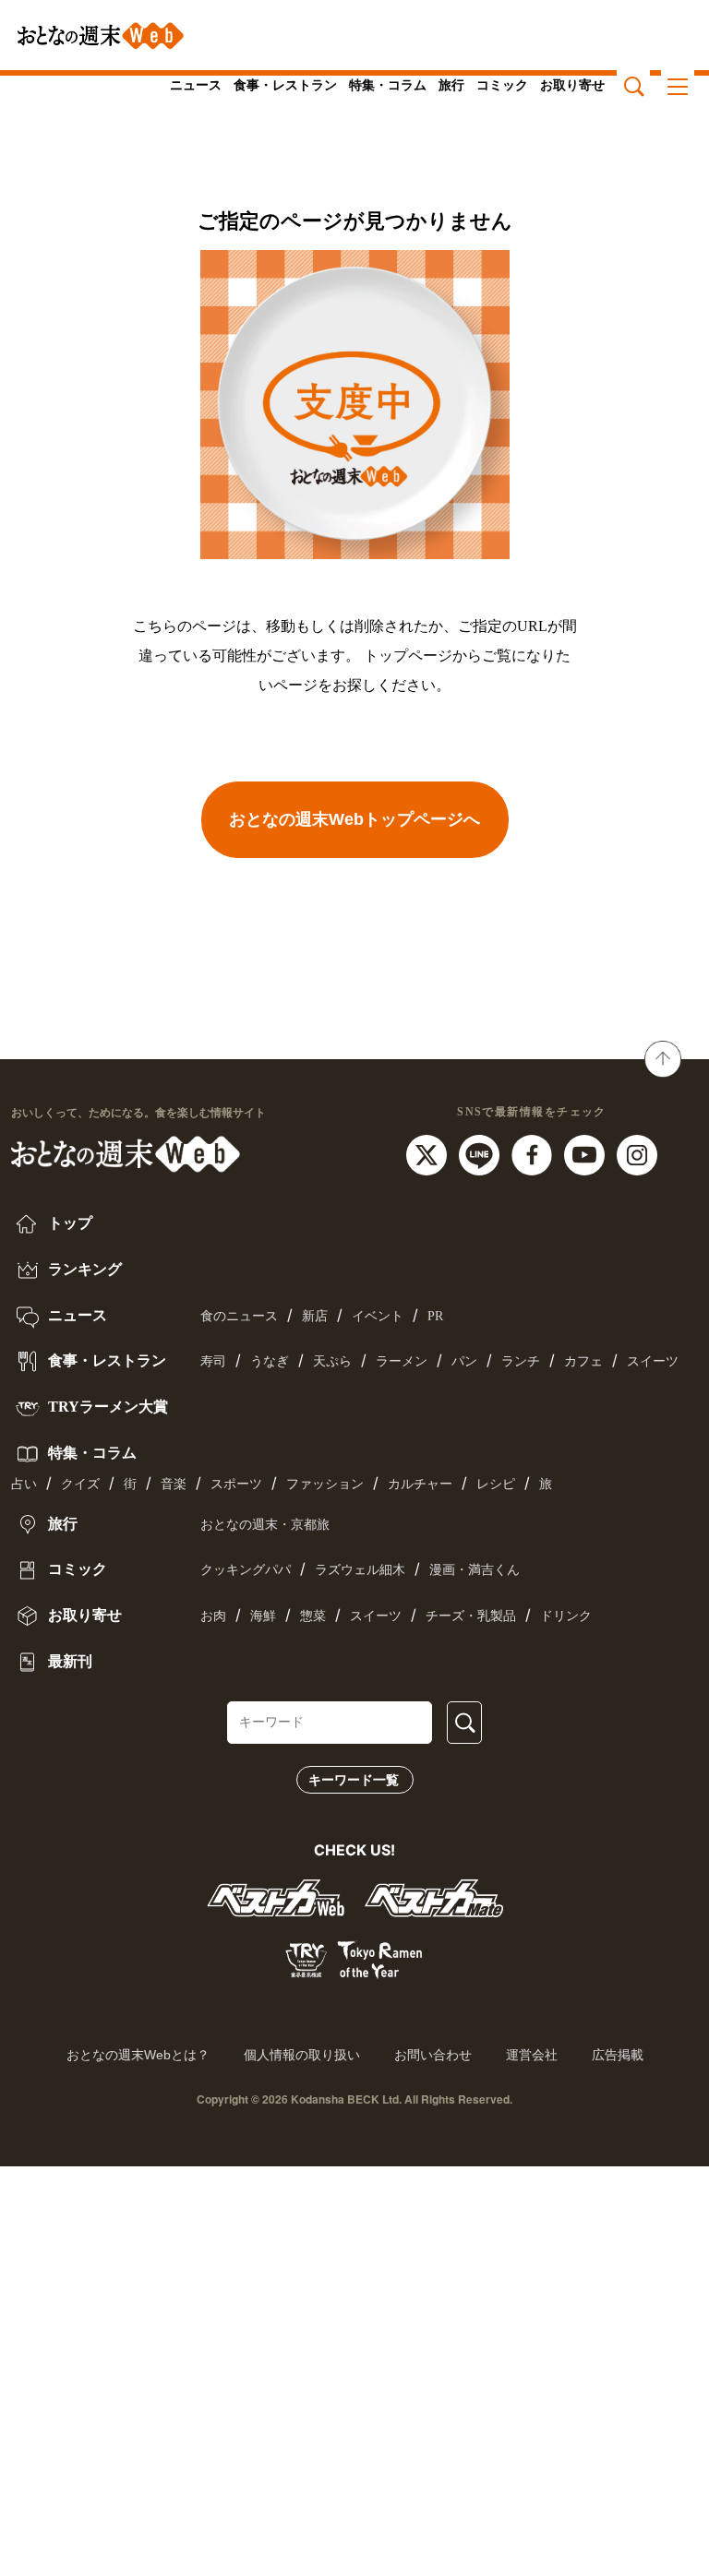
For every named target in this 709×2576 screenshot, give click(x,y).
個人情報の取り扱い (302, 2055)
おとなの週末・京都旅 (265, 1525)
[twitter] (429, 1153)
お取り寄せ (572, 85)
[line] (481, 1153)
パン (464, 1361)
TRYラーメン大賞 (106, 1407)
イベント (378, 1316)
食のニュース (239, 1316)
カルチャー (420, 1484)
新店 (315, 1316)
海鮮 (263, 1616)
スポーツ (236, 1484)
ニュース (196, 85)
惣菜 (313, 1616)
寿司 (213, 1361)
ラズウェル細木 (360, 1570)
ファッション (325, 1484)
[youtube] (587, 1153)
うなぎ (270, 1361)
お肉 (213, 1616)
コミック (502, 85)
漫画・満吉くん (475, 1570)
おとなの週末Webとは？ (138, 2055)
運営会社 (532, 2055)
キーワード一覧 (354, 1780)
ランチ (521, 1361)
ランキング (83, 1269)
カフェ (583, 1361)
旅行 (451, 85)
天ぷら (332, 1361)
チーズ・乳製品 (471, 1616)
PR (435, 1316)
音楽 (174, 1484)
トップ (68, 1223)
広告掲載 (618, 2055)
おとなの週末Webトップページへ (354, 819)
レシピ (496, 1484)
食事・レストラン (285, 85)
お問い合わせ (433, 2055)
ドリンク (566, 1616)
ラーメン (402, 1361)
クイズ (80, 1484)
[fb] (534, 1153)
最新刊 (68, 1661)
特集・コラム (388, 85)
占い (24, 1484)
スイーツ (653, 1361)
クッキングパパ (246, 1570)
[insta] (637, 1153)
